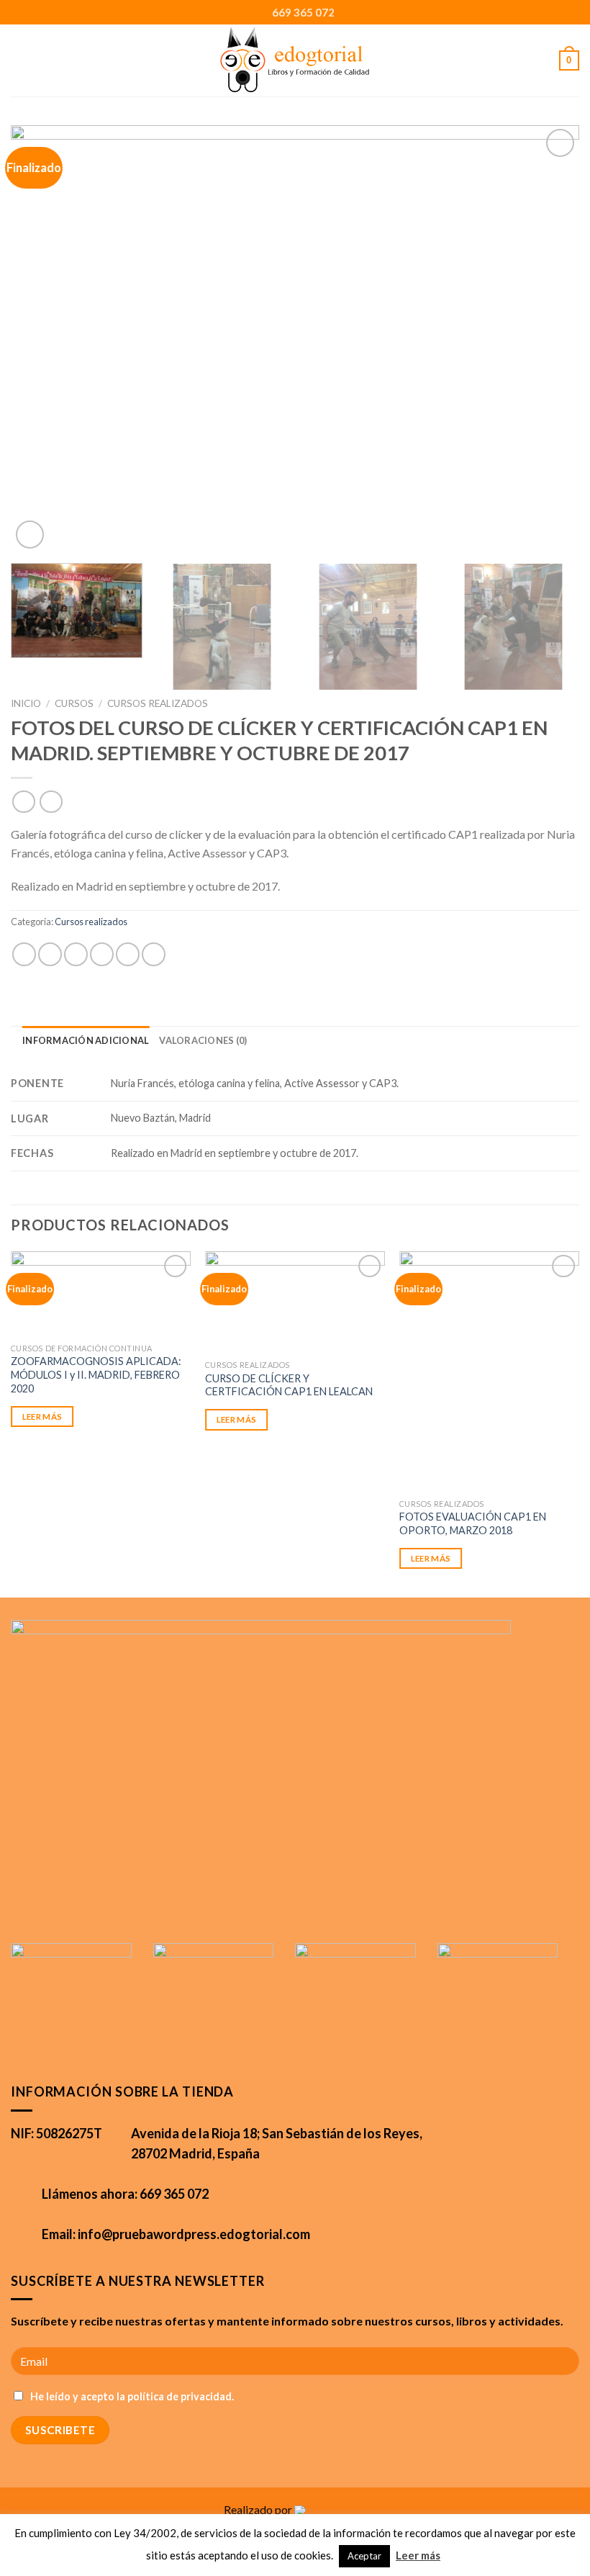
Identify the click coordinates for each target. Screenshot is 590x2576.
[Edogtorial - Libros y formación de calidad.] (295, 60)
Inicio (26, 703)
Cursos (74, 703)
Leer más (42, 1417)
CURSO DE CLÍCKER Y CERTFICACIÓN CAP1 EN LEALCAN (289, 1385)
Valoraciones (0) (203, 1040)
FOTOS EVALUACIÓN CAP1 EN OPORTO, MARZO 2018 (473, 1523)
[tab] (86, 1040)
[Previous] (40, 339)
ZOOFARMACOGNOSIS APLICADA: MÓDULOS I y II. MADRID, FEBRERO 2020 (96, 1374)
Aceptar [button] (364, 2556)
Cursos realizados (158, 703)
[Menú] (31, 60)
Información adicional (86, 1040)
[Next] (550, 339)
